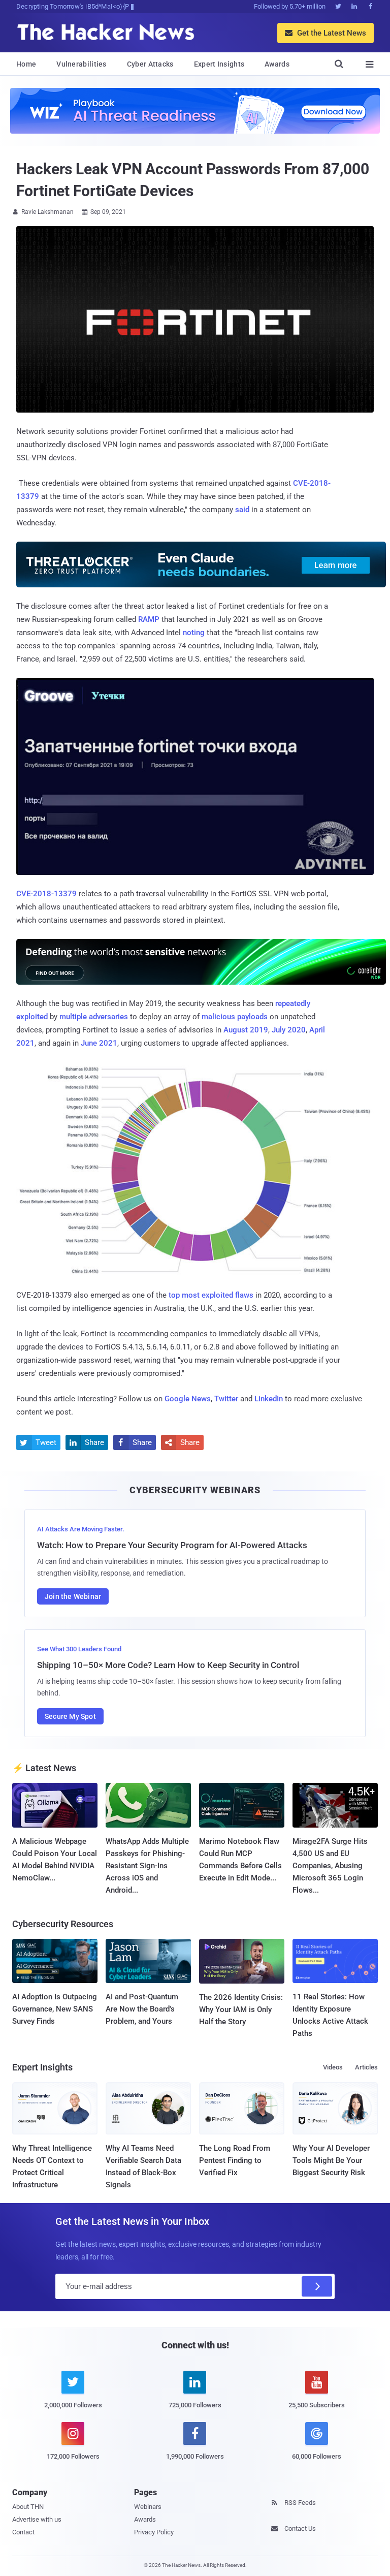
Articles (366, 2067)
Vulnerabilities (82, 64)
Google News (188, 1399)
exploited (32, 1017)
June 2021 (99, 1043)
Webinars (148, 2507)
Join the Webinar (73, 1596)
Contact (23, 2532)
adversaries (108, 1017)
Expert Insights (219, 64)
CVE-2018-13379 (46, 894)
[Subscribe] (317, 2286)
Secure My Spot (70, 1716)
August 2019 (246, 1030)
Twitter (226, 1399)
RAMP (149, 619)
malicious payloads (235, 1017)
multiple (73, 1017)
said (242, 510)
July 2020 (289, 1030)
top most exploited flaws (211, 1295)
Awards (277, 64)
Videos (333, 2067)
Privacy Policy (154, 2532)
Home (26, 64)
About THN (28, 2507)
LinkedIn (269, 1399)
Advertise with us (37, 2519)
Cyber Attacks (150, 64)
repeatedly (293, 1003)
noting (194, 633)
